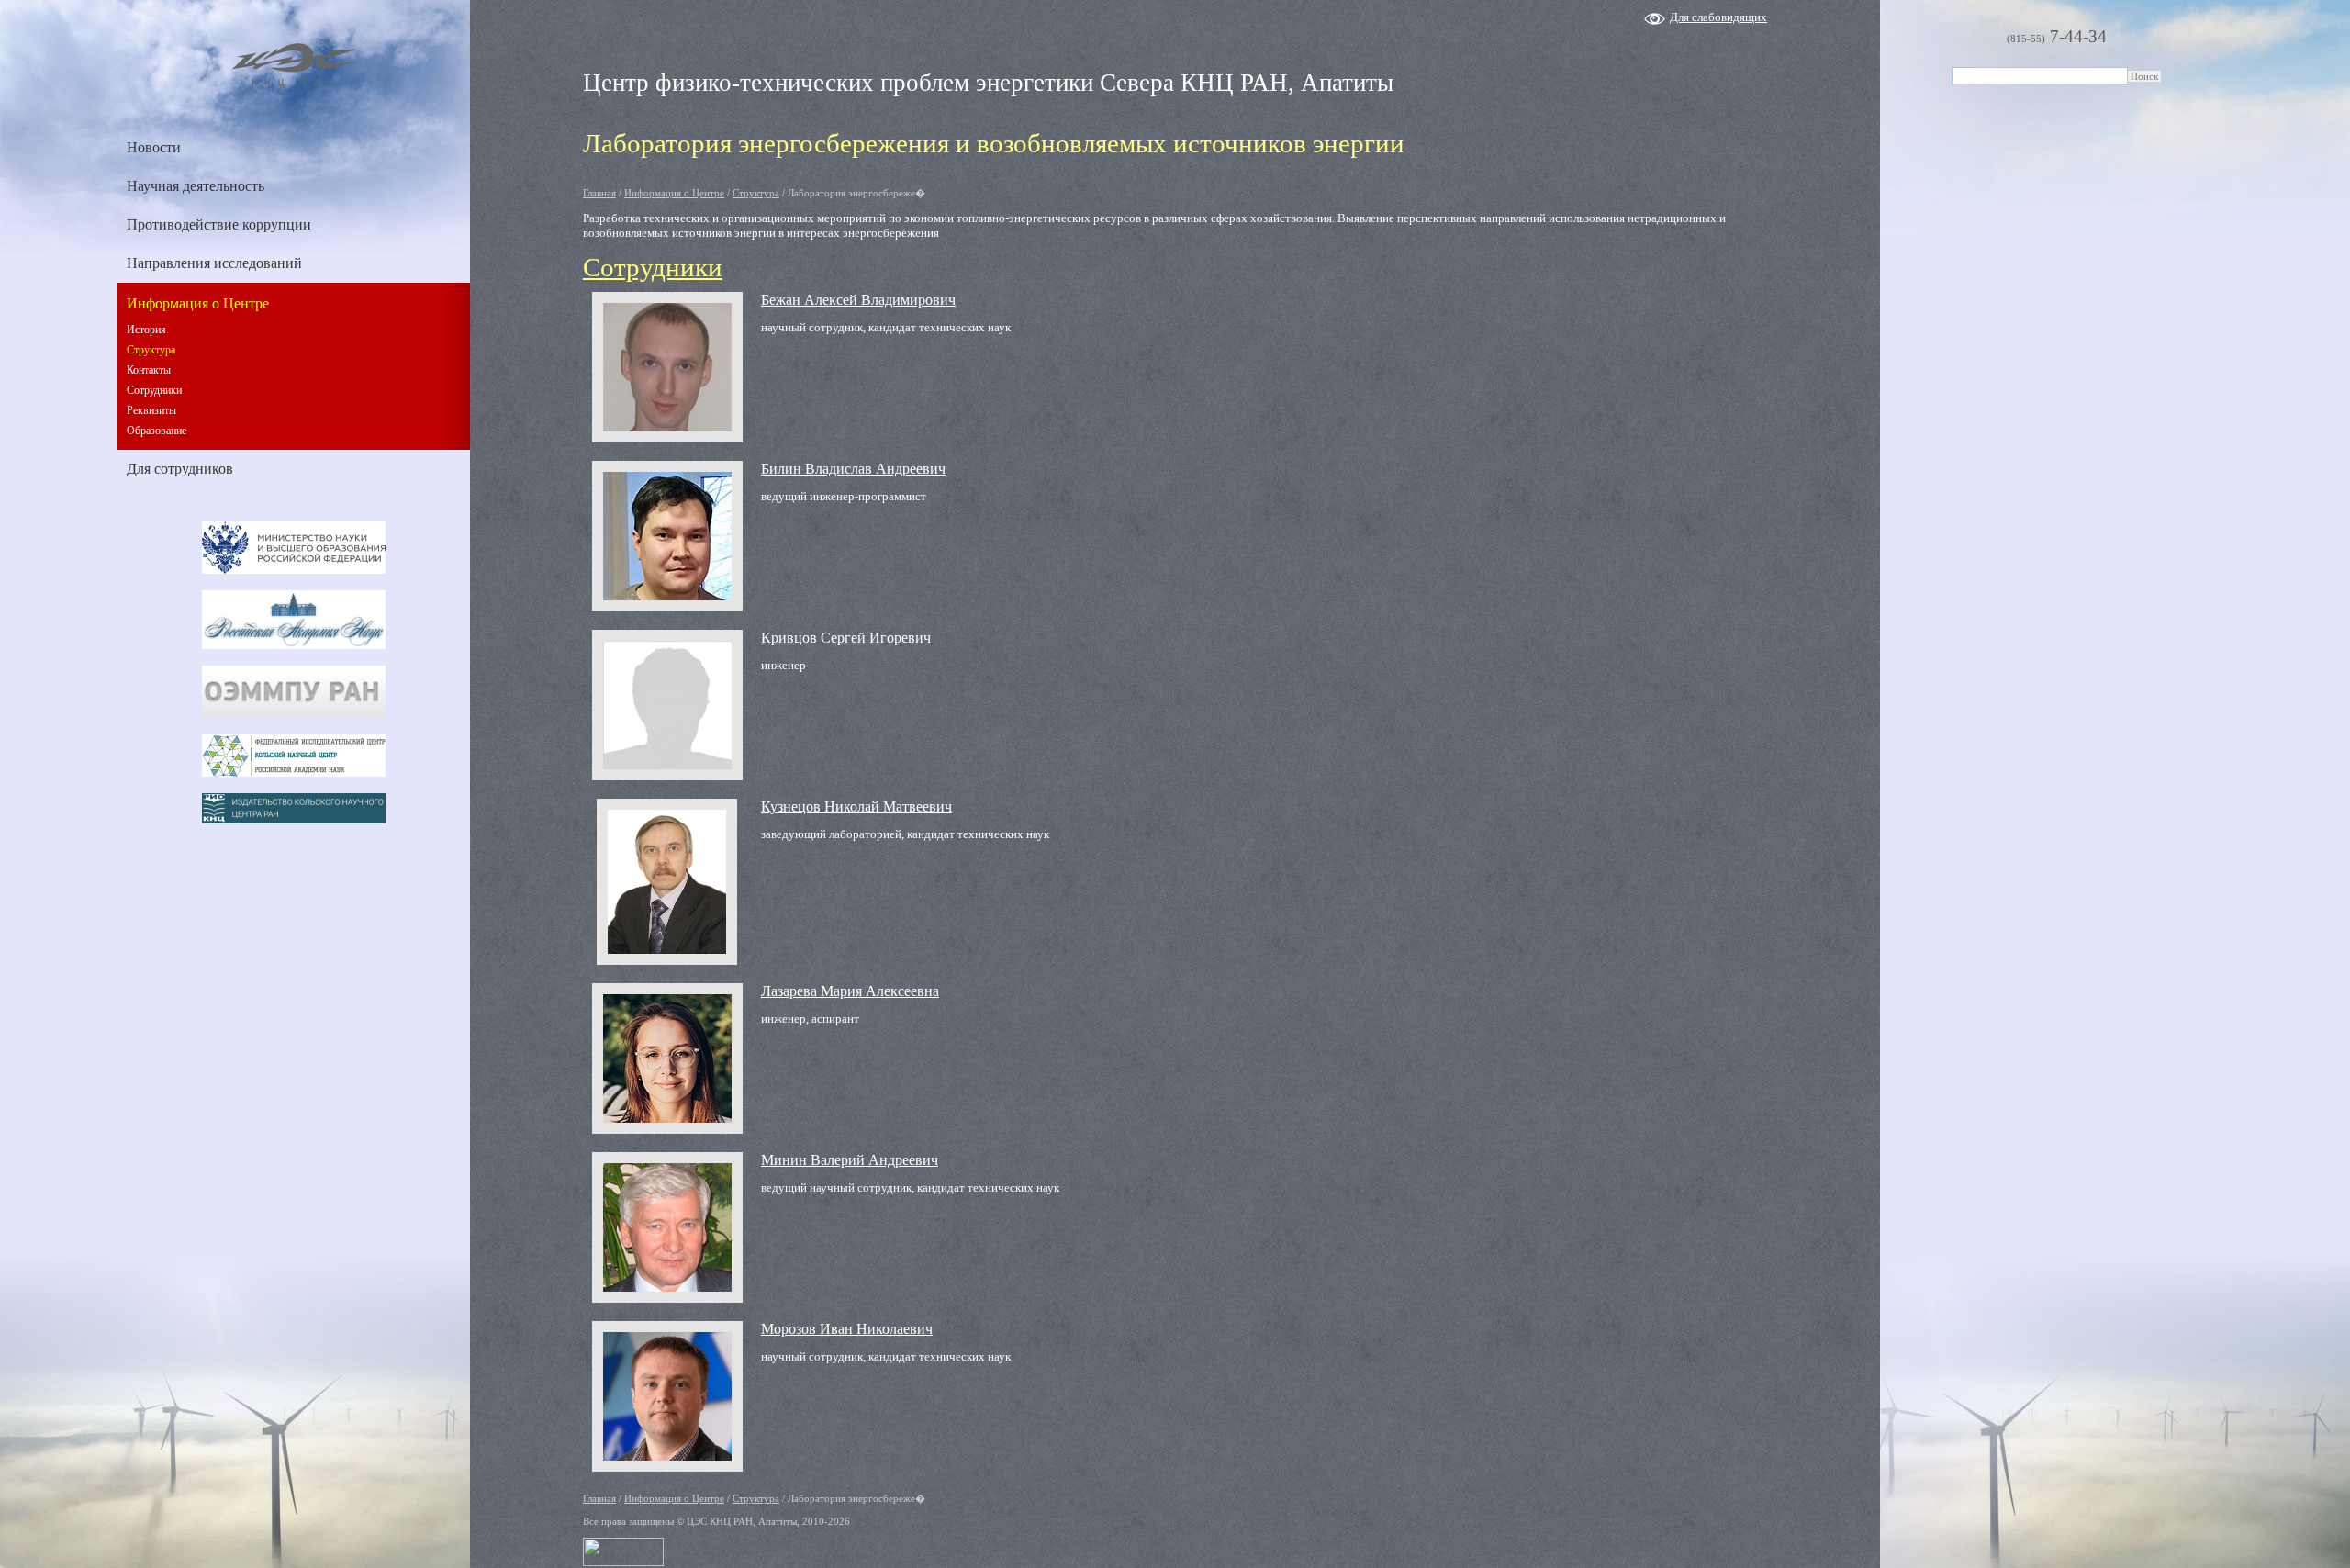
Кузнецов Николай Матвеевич (856, 806)
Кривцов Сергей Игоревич (846, 638)
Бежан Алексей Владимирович (858, 300)
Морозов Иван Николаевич (847, 1329)
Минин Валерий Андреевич (850, 1160)
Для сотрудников (180, 469)
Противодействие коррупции (219, 224)
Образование (157, 431)
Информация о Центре (198, 303)
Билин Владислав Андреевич (853, 469)
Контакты (149, 370)
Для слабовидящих (1718, 17)
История (146, 330)
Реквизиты (151, 410)
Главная (599, 193)
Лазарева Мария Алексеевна (850, 991)
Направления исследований (214, 263)
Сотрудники (154, 390)
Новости (154, 147)
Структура (151, 350)
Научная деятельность (196, 186)
